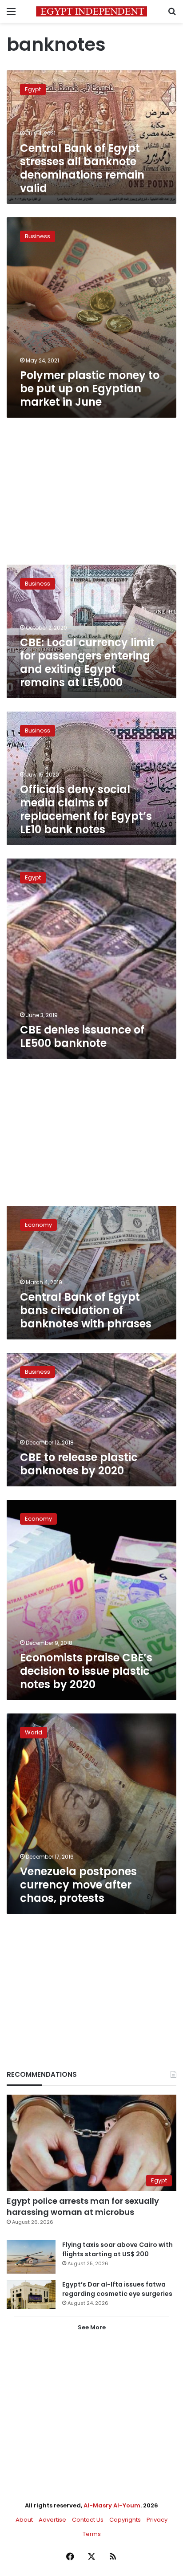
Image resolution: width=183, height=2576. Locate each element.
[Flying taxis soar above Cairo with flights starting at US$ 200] (31, 2257)
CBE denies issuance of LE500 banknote (82, 1036)
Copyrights (125, 2520)
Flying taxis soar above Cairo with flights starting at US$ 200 (117, 2249)
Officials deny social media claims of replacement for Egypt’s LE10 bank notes (86, 809)
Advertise (52, 2520)
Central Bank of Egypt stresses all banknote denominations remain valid (82, 168)
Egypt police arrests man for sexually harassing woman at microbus (83, 2206)
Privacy (157, 2520)
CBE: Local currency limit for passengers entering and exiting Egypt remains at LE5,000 (87, 662)
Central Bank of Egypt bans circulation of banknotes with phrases (86, 1310)
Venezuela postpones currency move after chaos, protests (78, 1885)
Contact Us (88, 2520)
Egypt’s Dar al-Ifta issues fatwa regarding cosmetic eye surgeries (117, 2289)
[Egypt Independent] (91, 11)
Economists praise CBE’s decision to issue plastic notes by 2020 (86, 1671)
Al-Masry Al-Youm (112, 2505)
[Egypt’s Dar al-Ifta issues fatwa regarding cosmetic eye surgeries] (31, 2295)
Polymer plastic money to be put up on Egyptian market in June (90, 389)
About (24, 2520)
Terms (92, 2534)
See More (92, 2327)
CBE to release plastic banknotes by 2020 (79, 1464)
